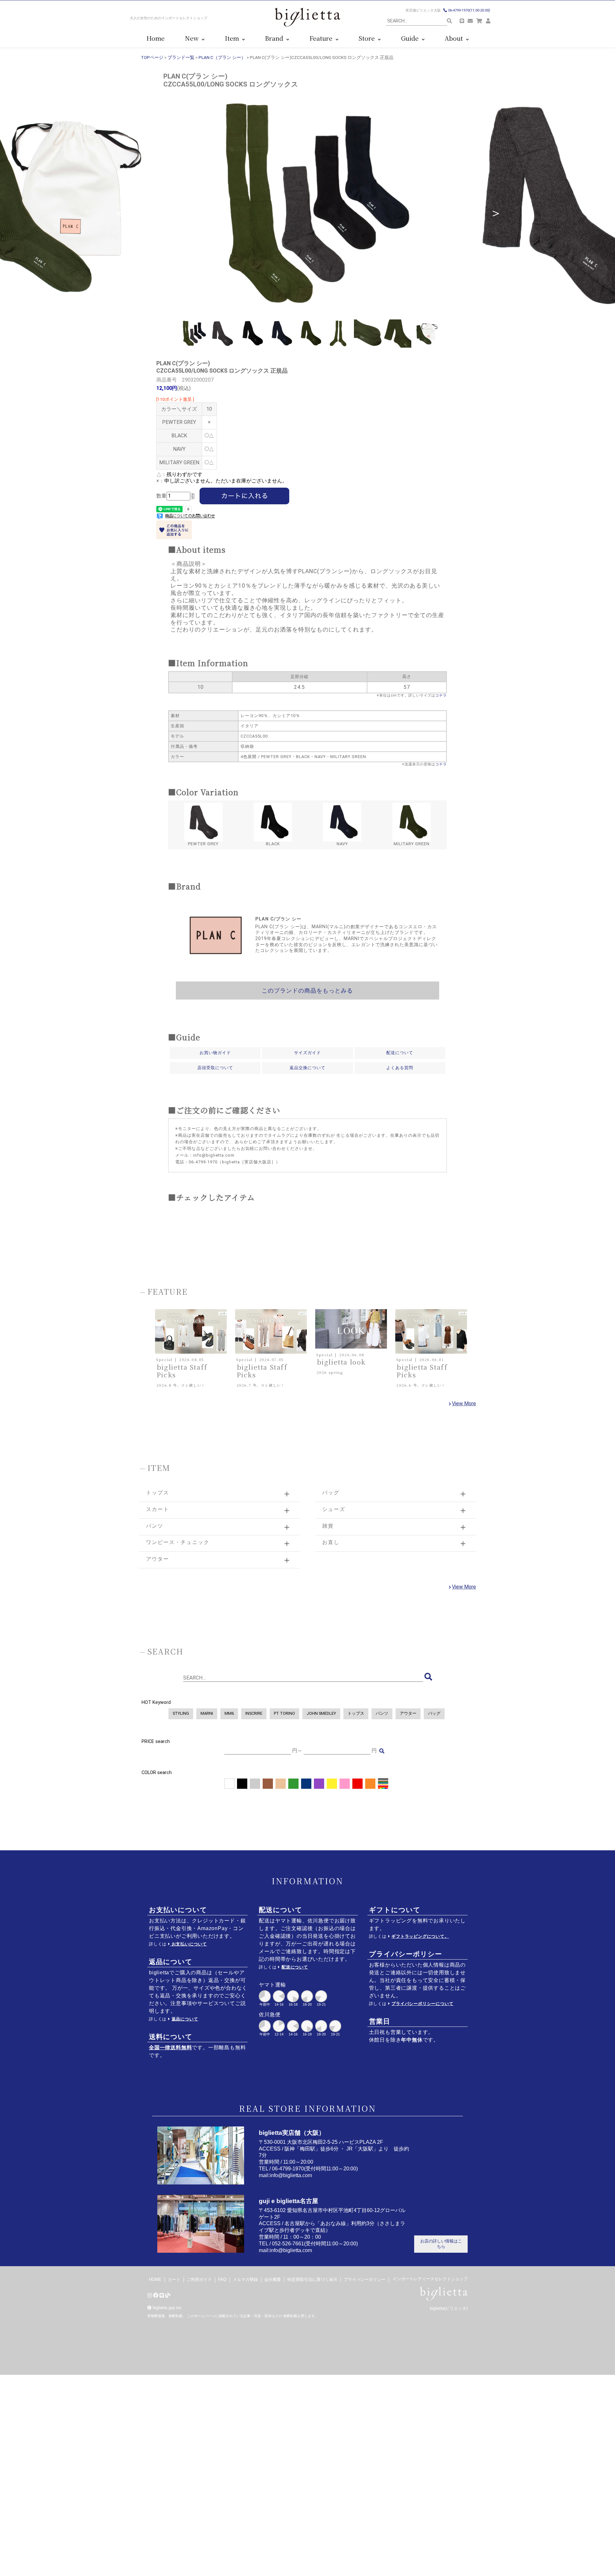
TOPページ (152, 57)
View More (464, 1404)
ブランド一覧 (181, 57)
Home (156, 38)
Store (368, 38)
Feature (323, 38)
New (193, 38)
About (455, 38)
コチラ (441, 695)
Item (234, 38)
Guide (411, 38)
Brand (276, 38)
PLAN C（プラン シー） (222, 57)
